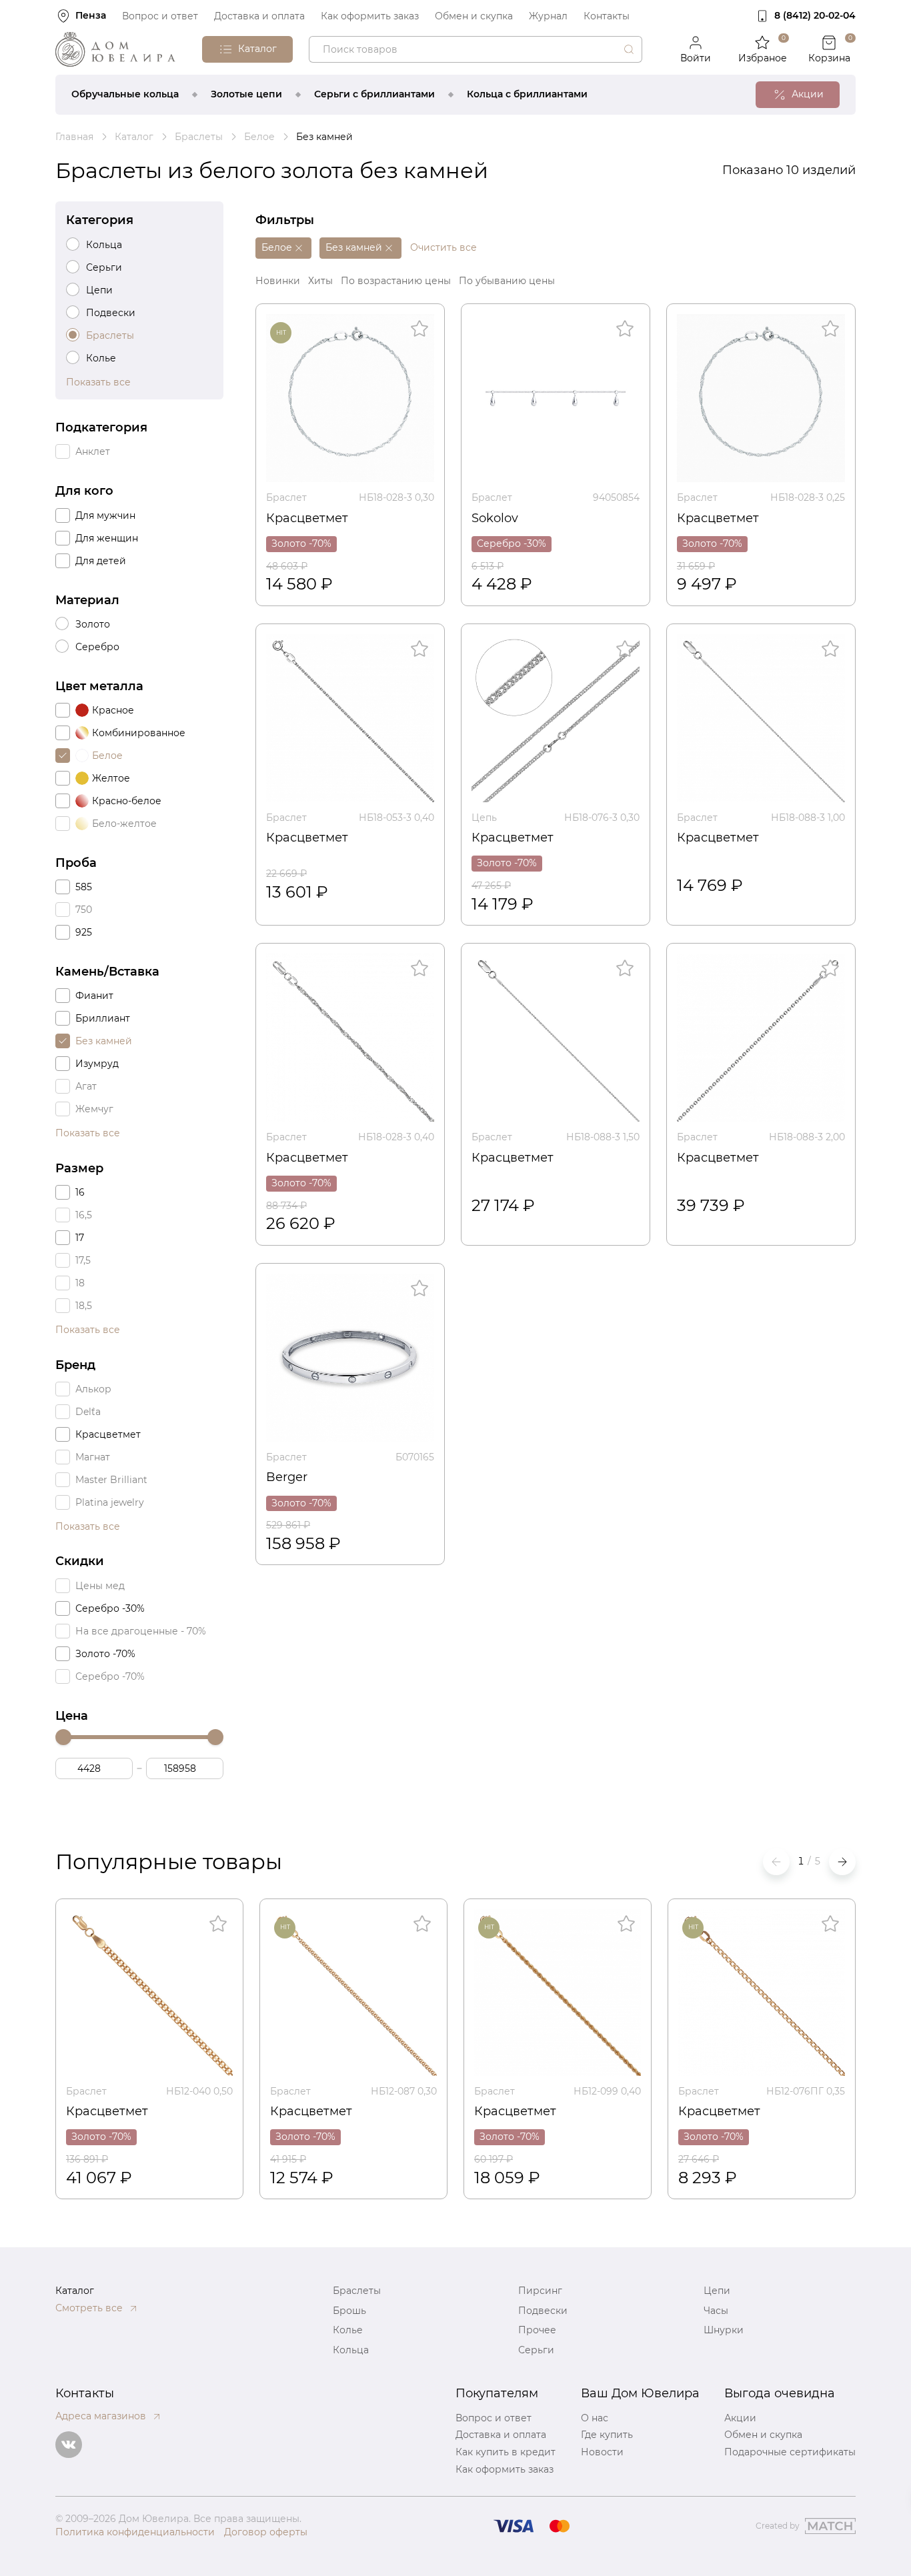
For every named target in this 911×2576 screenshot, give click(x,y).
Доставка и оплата (259, 16)
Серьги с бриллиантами (374, 94)
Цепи (717, 2291)
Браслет (286, 497)
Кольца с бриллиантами (527, 94)
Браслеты (357, 2291)
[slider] (63, 1737)
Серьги (536, 2350)
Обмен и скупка (474, 16)
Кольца (351, 2350)
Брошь (349, 2311)
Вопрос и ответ (160, 16)
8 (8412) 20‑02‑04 (815, 15)
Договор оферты (266, 2532)
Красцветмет (307, 518)
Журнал (548, 16)
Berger (287, 1477)
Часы (716, 2311)
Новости (602, 2452)
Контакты (607, 16)
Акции (740, 2418)
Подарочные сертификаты (790, 2452)
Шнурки (724, 2330)
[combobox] (476, 49)
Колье (348, 2330)
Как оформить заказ (370, 16)
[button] (842, 1862)
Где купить (607, 2435)
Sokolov (495, 518)
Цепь (484, 818)
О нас (595, 2418)
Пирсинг (540, 2291)
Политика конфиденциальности (135, 2532)
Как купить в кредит (506, 2452)
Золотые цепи (246, 94)
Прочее (537, 2330)
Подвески (543, 2311)
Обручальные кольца (125, 94)
